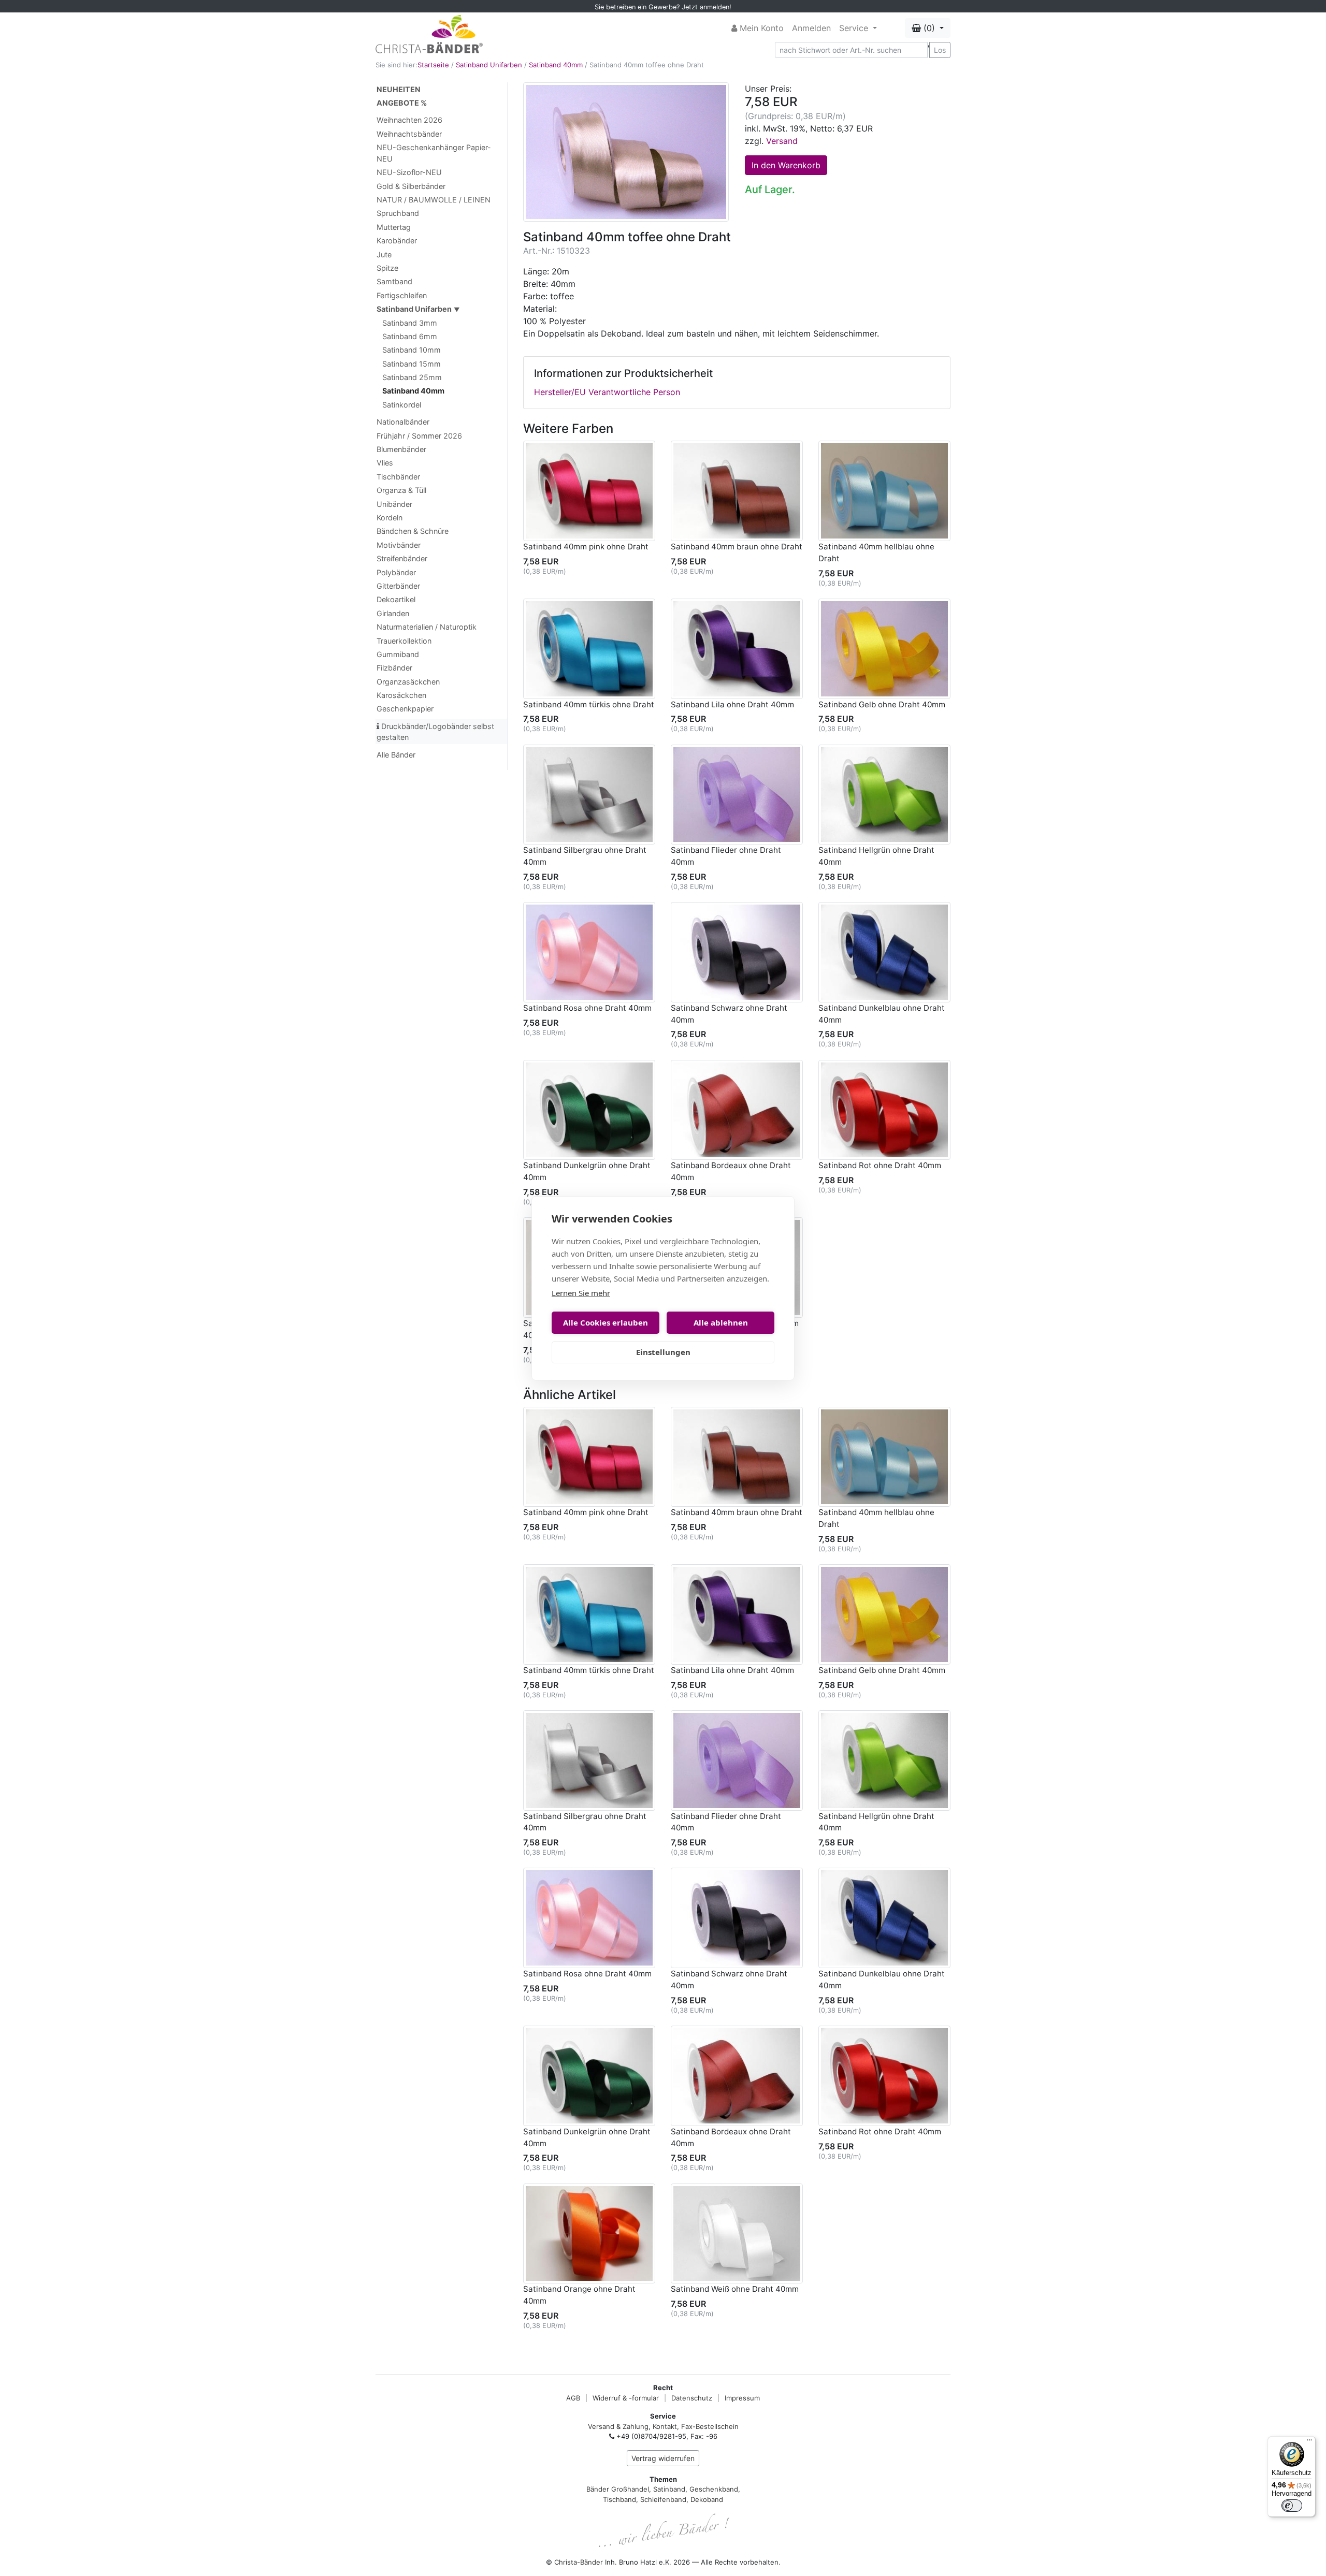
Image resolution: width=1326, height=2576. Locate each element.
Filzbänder (394, 668)
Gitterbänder (398, 586)
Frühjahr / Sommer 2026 (419, 436)
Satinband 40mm (556, 65)
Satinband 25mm (412, 377)
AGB (573, 2398)
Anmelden (811, 28)
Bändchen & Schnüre (413, 531)
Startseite (433, 65)
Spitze (387, 268)
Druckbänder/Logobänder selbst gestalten (435, 732)
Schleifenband (663, 2499)
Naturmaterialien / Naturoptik (427, 627)
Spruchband (398, 213)
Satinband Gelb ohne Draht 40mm (882, 704)
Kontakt (665, 2426)
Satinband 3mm (410, 323)
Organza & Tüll (401, 490)
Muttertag (394, 227)
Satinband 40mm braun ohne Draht (737, 547)
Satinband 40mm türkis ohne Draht (589, 704)
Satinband (669, 2489)
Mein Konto (760, 28)
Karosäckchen (401, 695)
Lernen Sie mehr (581, 1293)
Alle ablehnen (721, 1322)
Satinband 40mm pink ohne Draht (586, 547)
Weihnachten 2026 (409, 120)
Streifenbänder (402, 558)
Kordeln (390, 518)
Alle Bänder (396, 755)
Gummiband (398, 654)
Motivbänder (399, 545)
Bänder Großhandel (618, 2489)
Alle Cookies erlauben (606, 1322)
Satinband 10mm (412, 350)
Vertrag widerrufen (663, 2458)
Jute (384, 254)
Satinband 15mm (412, 364)
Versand (782, 141)
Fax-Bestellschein (710, 2426)
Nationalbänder (403, 422)
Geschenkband (714, 2489)
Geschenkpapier (405, 709)
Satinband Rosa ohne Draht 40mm (587, 1008)
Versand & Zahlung (618, 2426)
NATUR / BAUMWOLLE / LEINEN (434, 200)
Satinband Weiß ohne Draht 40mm (735, 2289)
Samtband (394, 281)
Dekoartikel (396, 599)
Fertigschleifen (402, 295)
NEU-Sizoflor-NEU (409, 172)
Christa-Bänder (579, 2562)
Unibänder (394, 504)
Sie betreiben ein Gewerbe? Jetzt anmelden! (663, 7)
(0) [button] (929, 28)
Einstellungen (663, 1352)
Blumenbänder (401, 449)
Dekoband (707, 2499)
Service (855, 28)
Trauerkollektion (404, 641)
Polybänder (396, 572)
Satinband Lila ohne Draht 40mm (732, 704)
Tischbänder (398, 477)
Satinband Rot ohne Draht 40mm (880, 1165)
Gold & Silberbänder (411, 186)
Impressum (742, 2398)
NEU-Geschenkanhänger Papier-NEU (434, 153)
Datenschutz (692, 2398)
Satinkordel (402, 405)
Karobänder (397, 241)
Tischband (619, 2499)
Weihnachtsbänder (409, 134)
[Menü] (1309, 2442)
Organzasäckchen (408, 682)
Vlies (385, 463)
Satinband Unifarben (489, 65)
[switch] (1292, 2506)
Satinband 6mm (410, 336)
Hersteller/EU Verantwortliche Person (607, 392)
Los (940, 50)
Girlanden (393, 613)
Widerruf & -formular (626, 2398)
